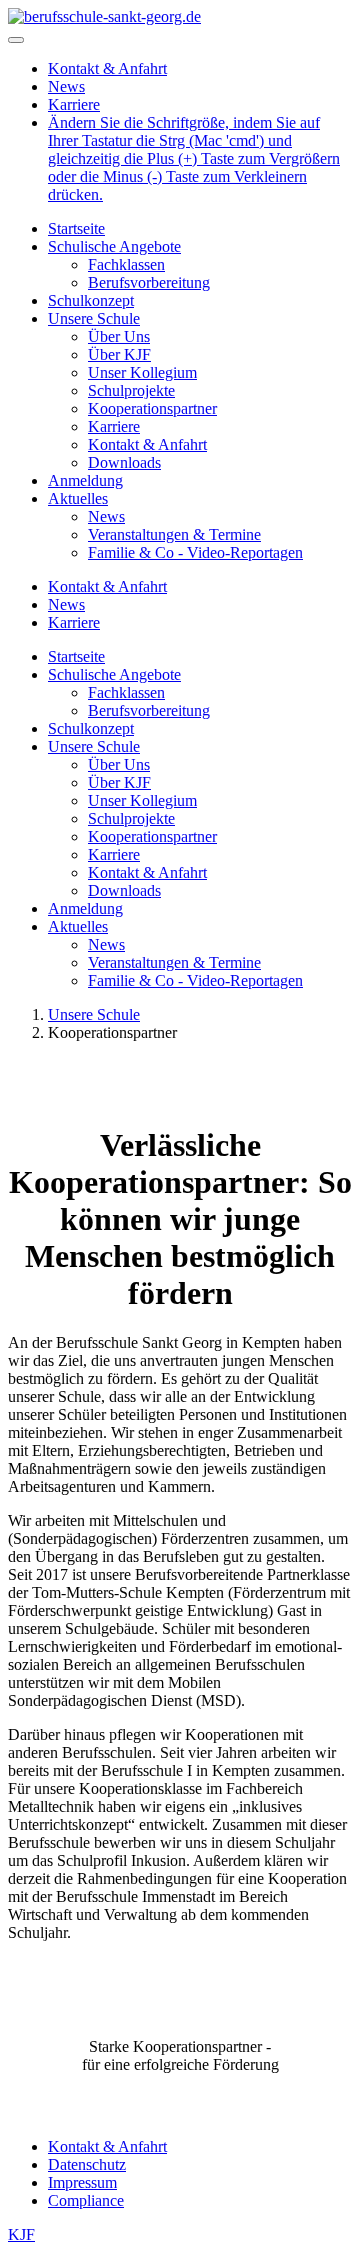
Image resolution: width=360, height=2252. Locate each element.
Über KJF (119, 354)
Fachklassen (126, 264)
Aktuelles (78, 498)
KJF (21, 2234)
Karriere (74, 104)
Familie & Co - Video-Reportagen (195, 552)
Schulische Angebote (114, 246)
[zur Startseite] (104, 16)
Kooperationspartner (152, 408)
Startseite (76, 228)
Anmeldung (85, 480)
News (66, 86)
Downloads (124, 462)
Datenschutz (87, 2164)
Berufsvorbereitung (149, 282)
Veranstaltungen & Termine (174, 534)
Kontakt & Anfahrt (107, 68)
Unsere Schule (94, 318)
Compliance (86, 2200)
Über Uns (119, 336)
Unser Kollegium (142, 372)
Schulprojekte (131, 390)
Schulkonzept (91, 300)
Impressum (82, 2182)
